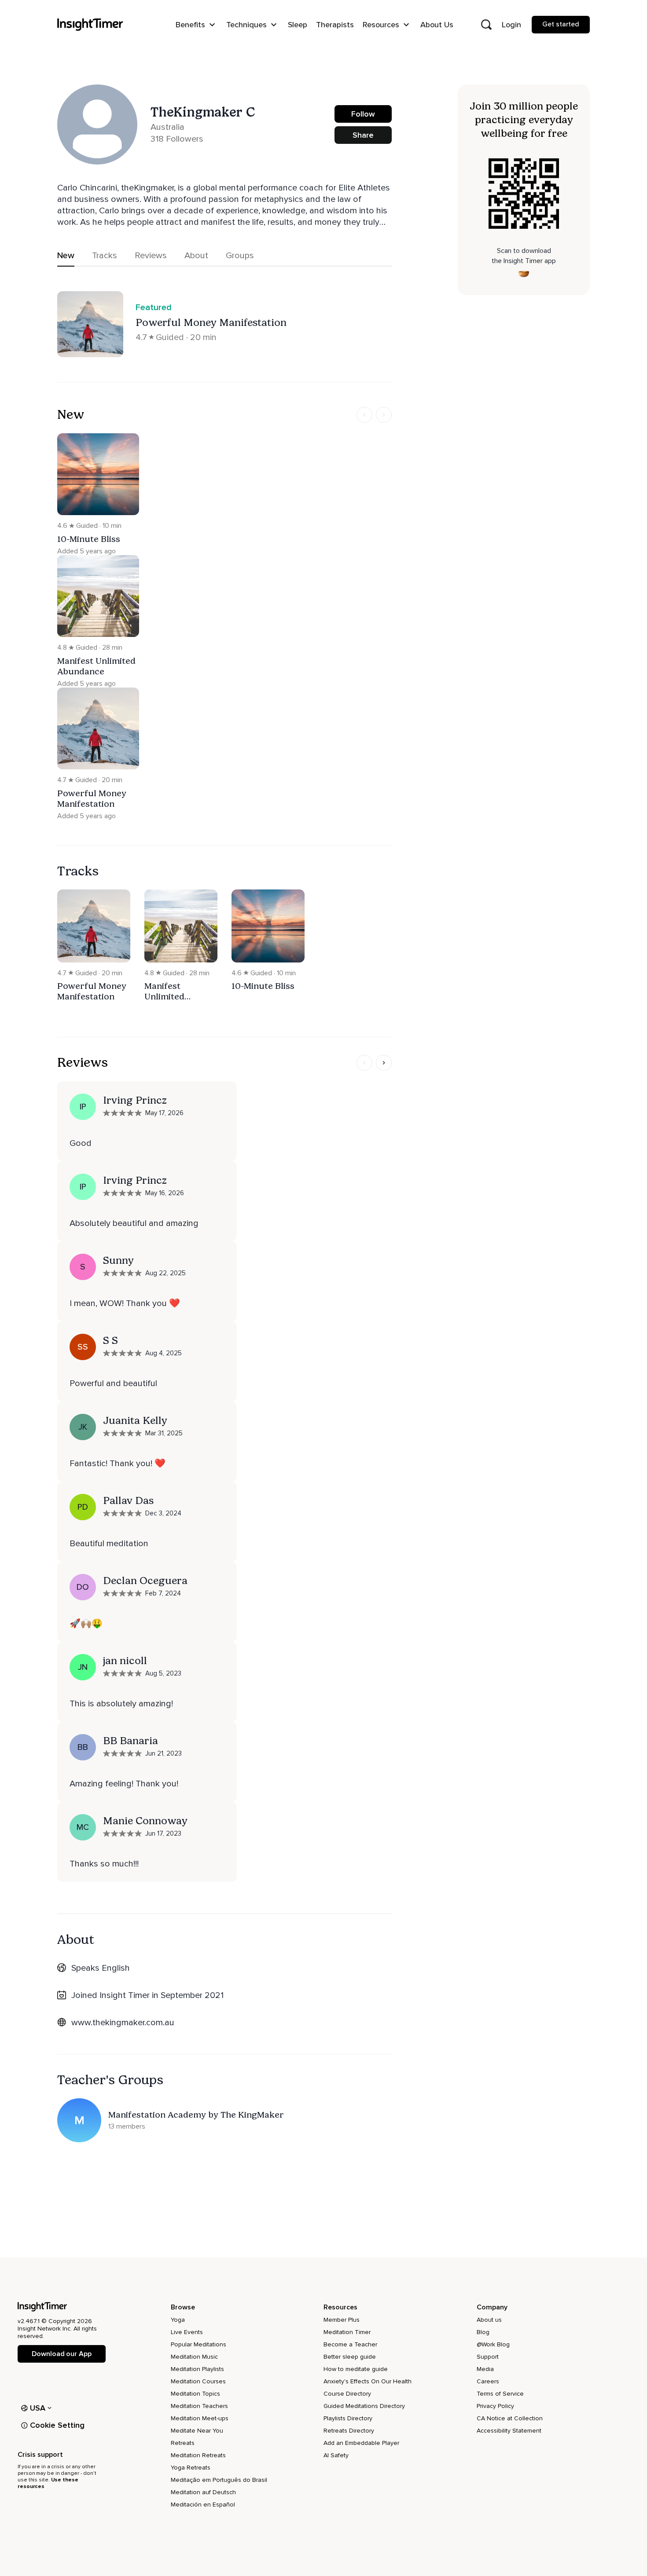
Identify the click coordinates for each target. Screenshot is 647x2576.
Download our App (61, 2354)
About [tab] (196, 256)
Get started (561, 24)
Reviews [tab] (151, 256)
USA (38, 2408)
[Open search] (486, 25)
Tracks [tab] (105, 256)
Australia (167, 127)
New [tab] (66, 256)
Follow (363, 114)
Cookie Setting (57, 2425)
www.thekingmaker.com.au (123, 2023)
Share (363, 135)
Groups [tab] (240, 256)
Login (511, 25)
